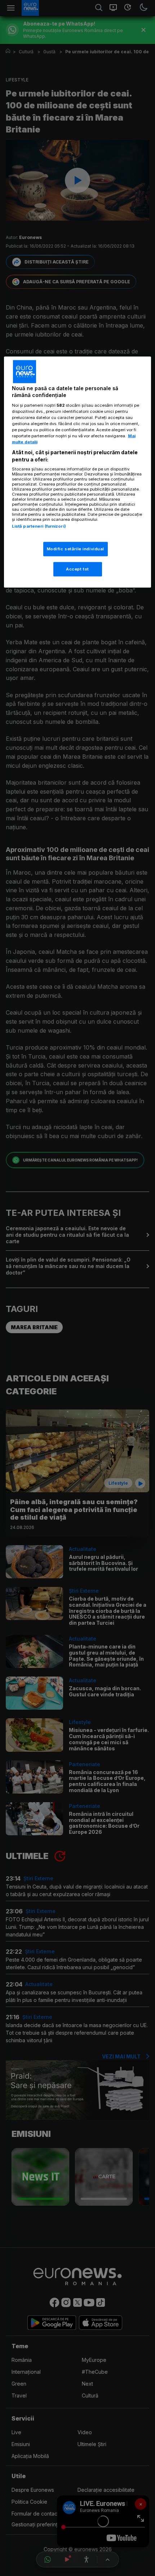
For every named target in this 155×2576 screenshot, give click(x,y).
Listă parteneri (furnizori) (39, 526)
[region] (78, 472)
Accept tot (77, 569)
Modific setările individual (76, 549)
